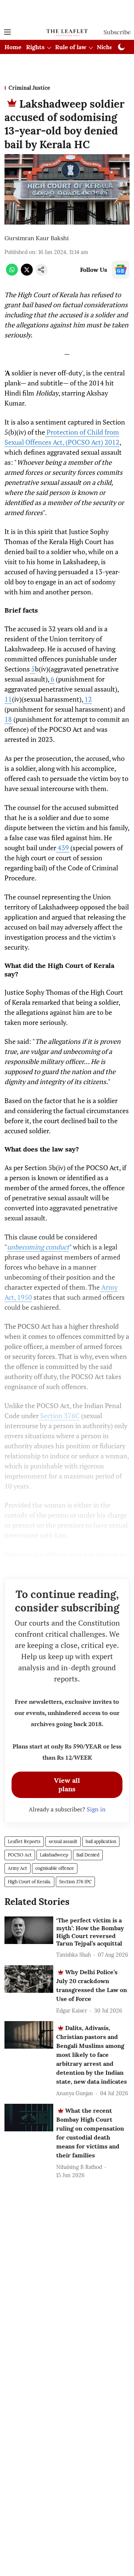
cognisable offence (55, 1868)
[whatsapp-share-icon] (12, 273)
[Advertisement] (67, 12)
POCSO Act (20, 1855)
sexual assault (63, 1841)
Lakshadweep (54, 1855)
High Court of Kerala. (29, 1882)
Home (13, 47)
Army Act (17, 1868)
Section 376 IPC (75, 1882)
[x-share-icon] (27, 273)
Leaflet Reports (24, 1841)
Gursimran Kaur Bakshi (37, 238)
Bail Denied (88, 1855)
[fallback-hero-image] (29, 1930)
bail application (101, 1841)
